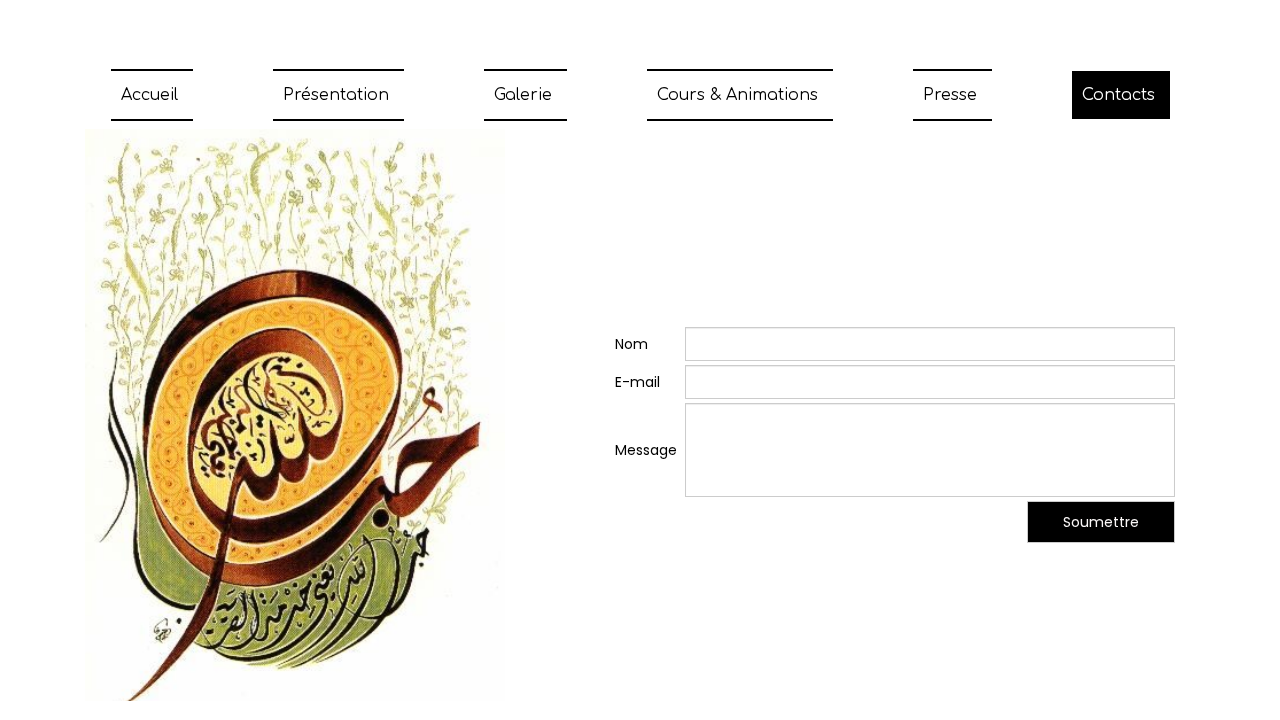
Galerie (523, 95)
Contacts (1118, 95)
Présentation (336, 95)
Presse (950, 95)
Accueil (149, 95)
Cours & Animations (737, 95)
